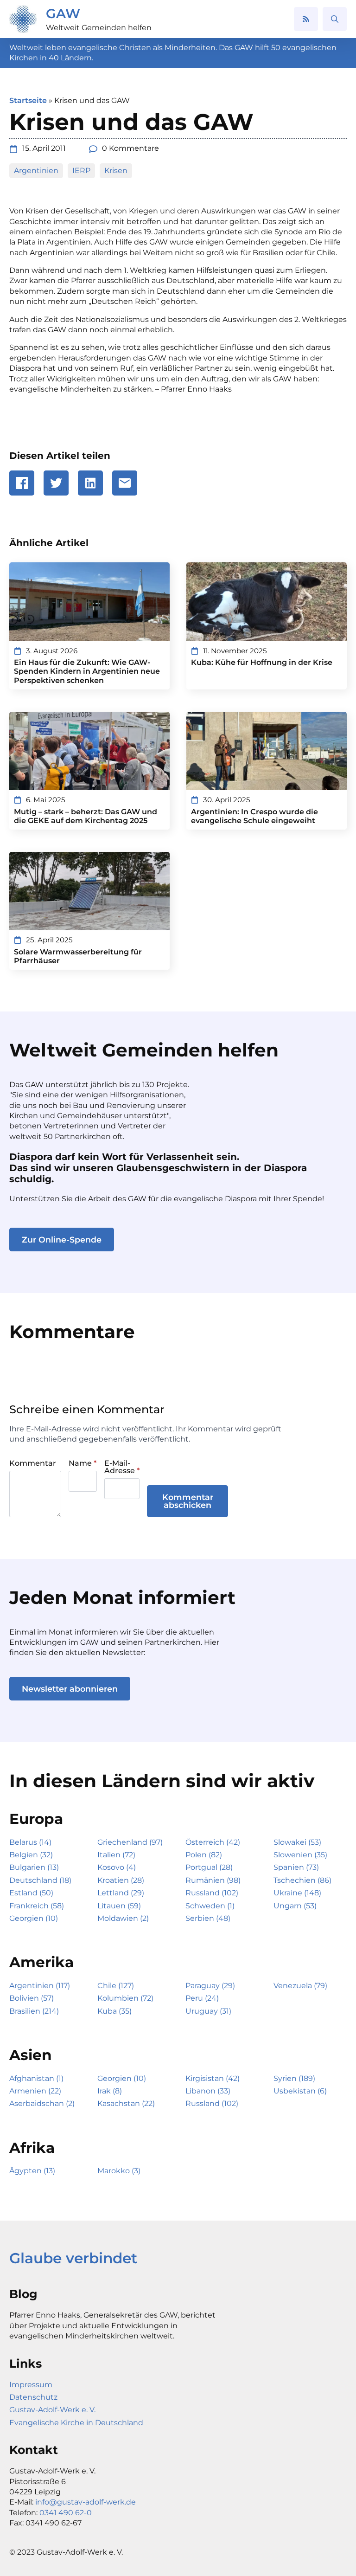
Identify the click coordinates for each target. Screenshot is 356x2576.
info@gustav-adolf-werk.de (86, 2502)
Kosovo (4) (117, 1867)
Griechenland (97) (130, 1842)
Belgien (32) (31, 1855)
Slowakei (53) (297, 1842)
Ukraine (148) (297, 1893)
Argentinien (36, 171)
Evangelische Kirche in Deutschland (76, 2423)
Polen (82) (204, 1855)
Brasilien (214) (34, 2011)
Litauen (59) (119, 1906)
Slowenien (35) (300, 1855)
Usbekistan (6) (300, 2091)
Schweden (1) (210, 1906)
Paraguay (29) (210, 1986)
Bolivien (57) (32, 1998)
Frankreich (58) (37, 1906)
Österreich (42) (213, 1842)
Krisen (116, 171)
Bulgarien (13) (34, 1867)
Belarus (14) (30, 1842)
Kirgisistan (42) (213, 2078)
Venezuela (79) (300, 1986)
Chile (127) (116, 1986)
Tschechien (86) (302, 1880)
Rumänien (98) (213, 1880)
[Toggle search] (335, 19)
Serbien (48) (208, 1918)
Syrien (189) (294, 2078)
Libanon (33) (208, 2091)
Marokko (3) (119, 2171)
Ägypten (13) (32, 2171)
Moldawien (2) (123, 1918)
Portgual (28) (209, 1867)
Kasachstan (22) (126, 2103)
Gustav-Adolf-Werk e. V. (52, 2410)
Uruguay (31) (208, 2011)
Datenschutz (33, 2397)
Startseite (28, 100)
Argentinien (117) (40, 1986)
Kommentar (33, 1463)
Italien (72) (116, 1855)
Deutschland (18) (40, 1880)
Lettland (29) (121, 1893)
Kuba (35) (114, 2011)
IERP (81, 171)
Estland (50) (31, 1893)
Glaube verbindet (73, 2258)
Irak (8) (110, 2091)
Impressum (31, 2385)
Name (83, 1463)
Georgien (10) (34, 1918)
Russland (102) (212, 1893)
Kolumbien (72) (125, 1998)
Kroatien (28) (121, 1880)
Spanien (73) (296, 1867)
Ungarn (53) (295, 1906)
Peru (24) (202, 1998)
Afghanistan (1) (36, 2078)
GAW (63, 13)
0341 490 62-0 (66, 2513)
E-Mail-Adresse (122, 1467)
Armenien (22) (35, 2091)
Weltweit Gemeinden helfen (99, 28)
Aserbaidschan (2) (42, 2103)
